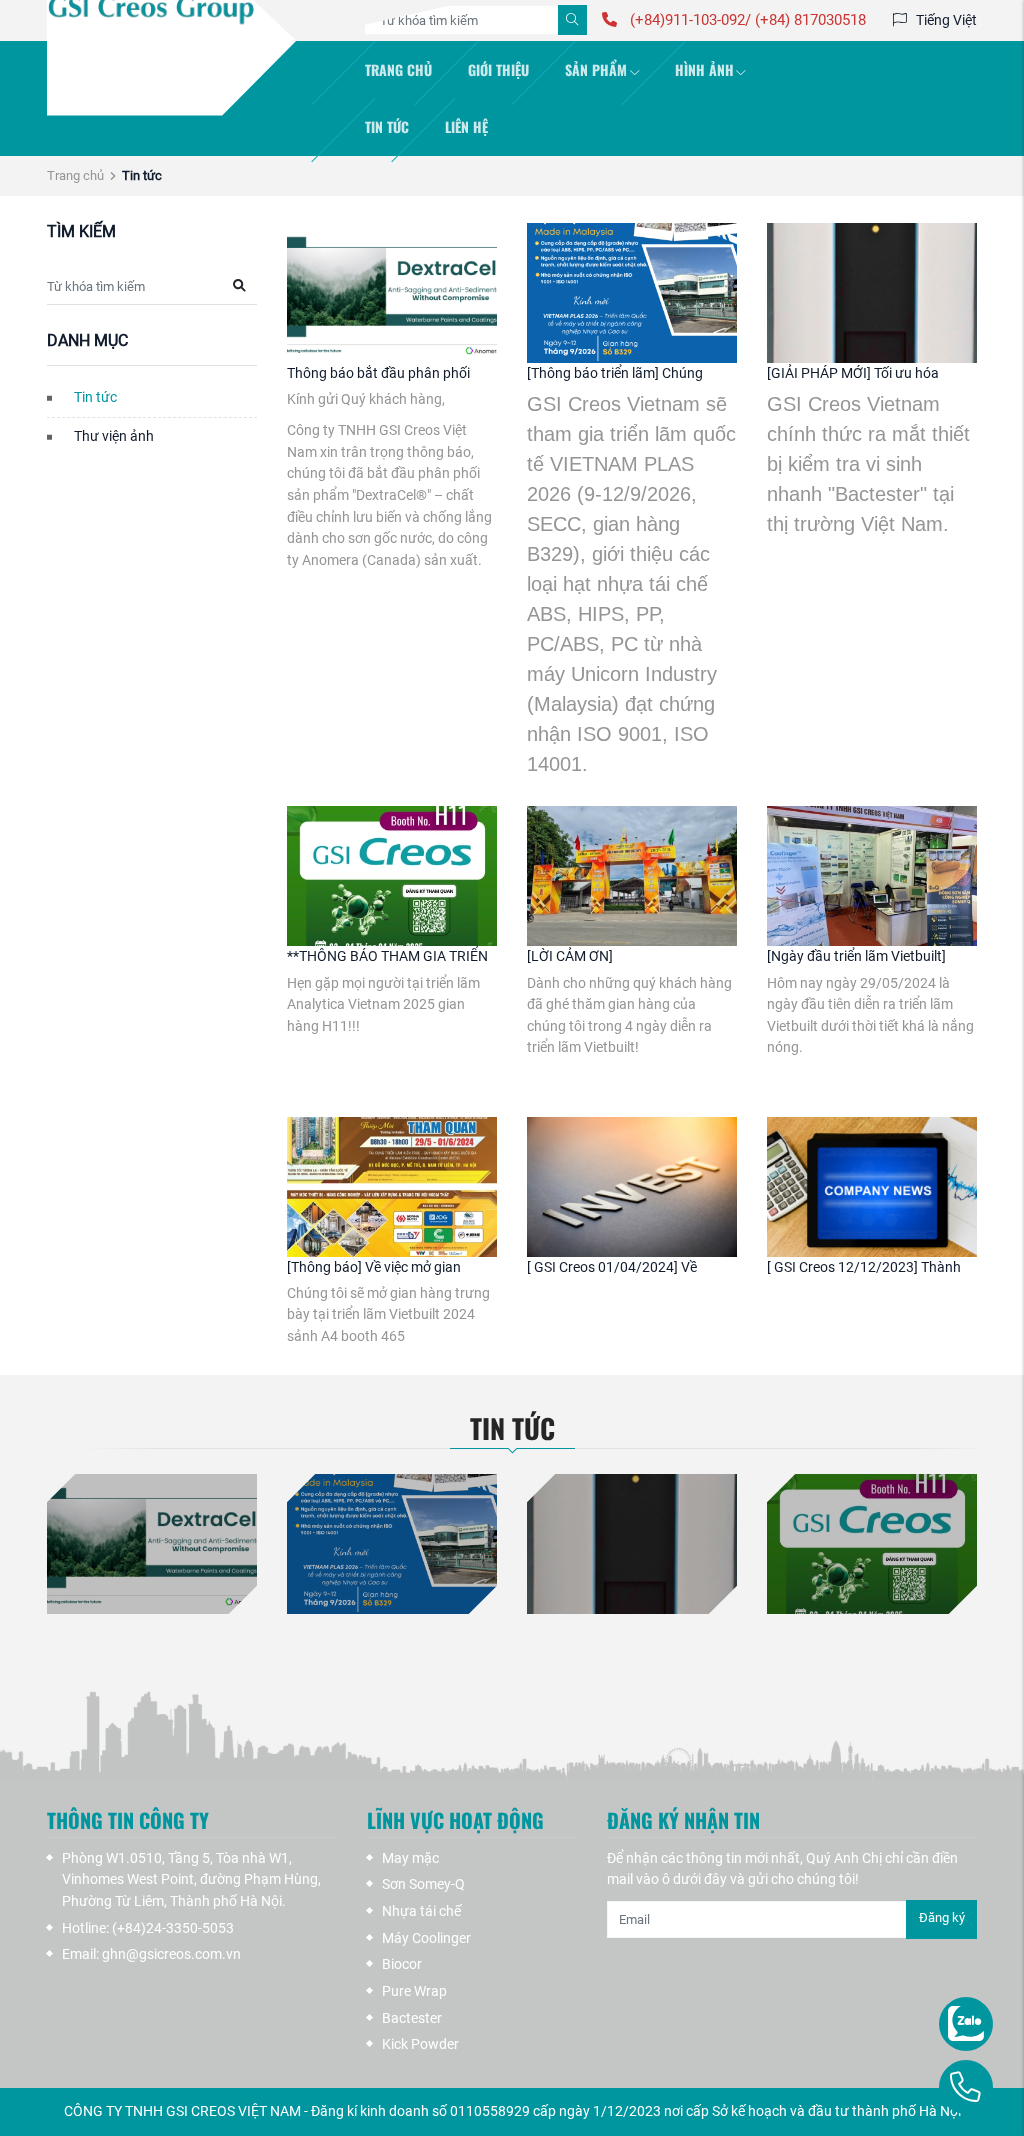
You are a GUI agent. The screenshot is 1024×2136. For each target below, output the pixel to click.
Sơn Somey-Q (423, 1884)
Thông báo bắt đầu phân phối (378, 373)
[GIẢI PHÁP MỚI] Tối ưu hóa (853, 373)
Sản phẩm (596, 69)
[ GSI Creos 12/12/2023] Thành (864, 1267)
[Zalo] (929, 2010)
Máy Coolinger (426, 1938)
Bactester (412, 2018)
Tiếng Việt (946, 20)
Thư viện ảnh (114, 436)
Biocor (402, 1964)
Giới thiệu (498, 69)
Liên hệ (466, 126)
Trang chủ (398, 69)
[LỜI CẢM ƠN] (570, 956)
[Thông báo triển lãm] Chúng (615, 373)
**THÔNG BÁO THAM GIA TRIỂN (387, 956)
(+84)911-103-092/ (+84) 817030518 (746, 20)
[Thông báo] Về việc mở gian (374, 1267)
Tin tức (387, 126)
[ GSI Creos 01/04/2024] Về (612, 1267)
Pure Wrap (414, 1991)
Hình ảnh (704, 69)
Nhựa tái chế (421, 1911)
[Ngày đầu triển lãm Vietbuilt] (856, 956)
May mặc (410, 1858)
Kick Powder (420, 2044)
